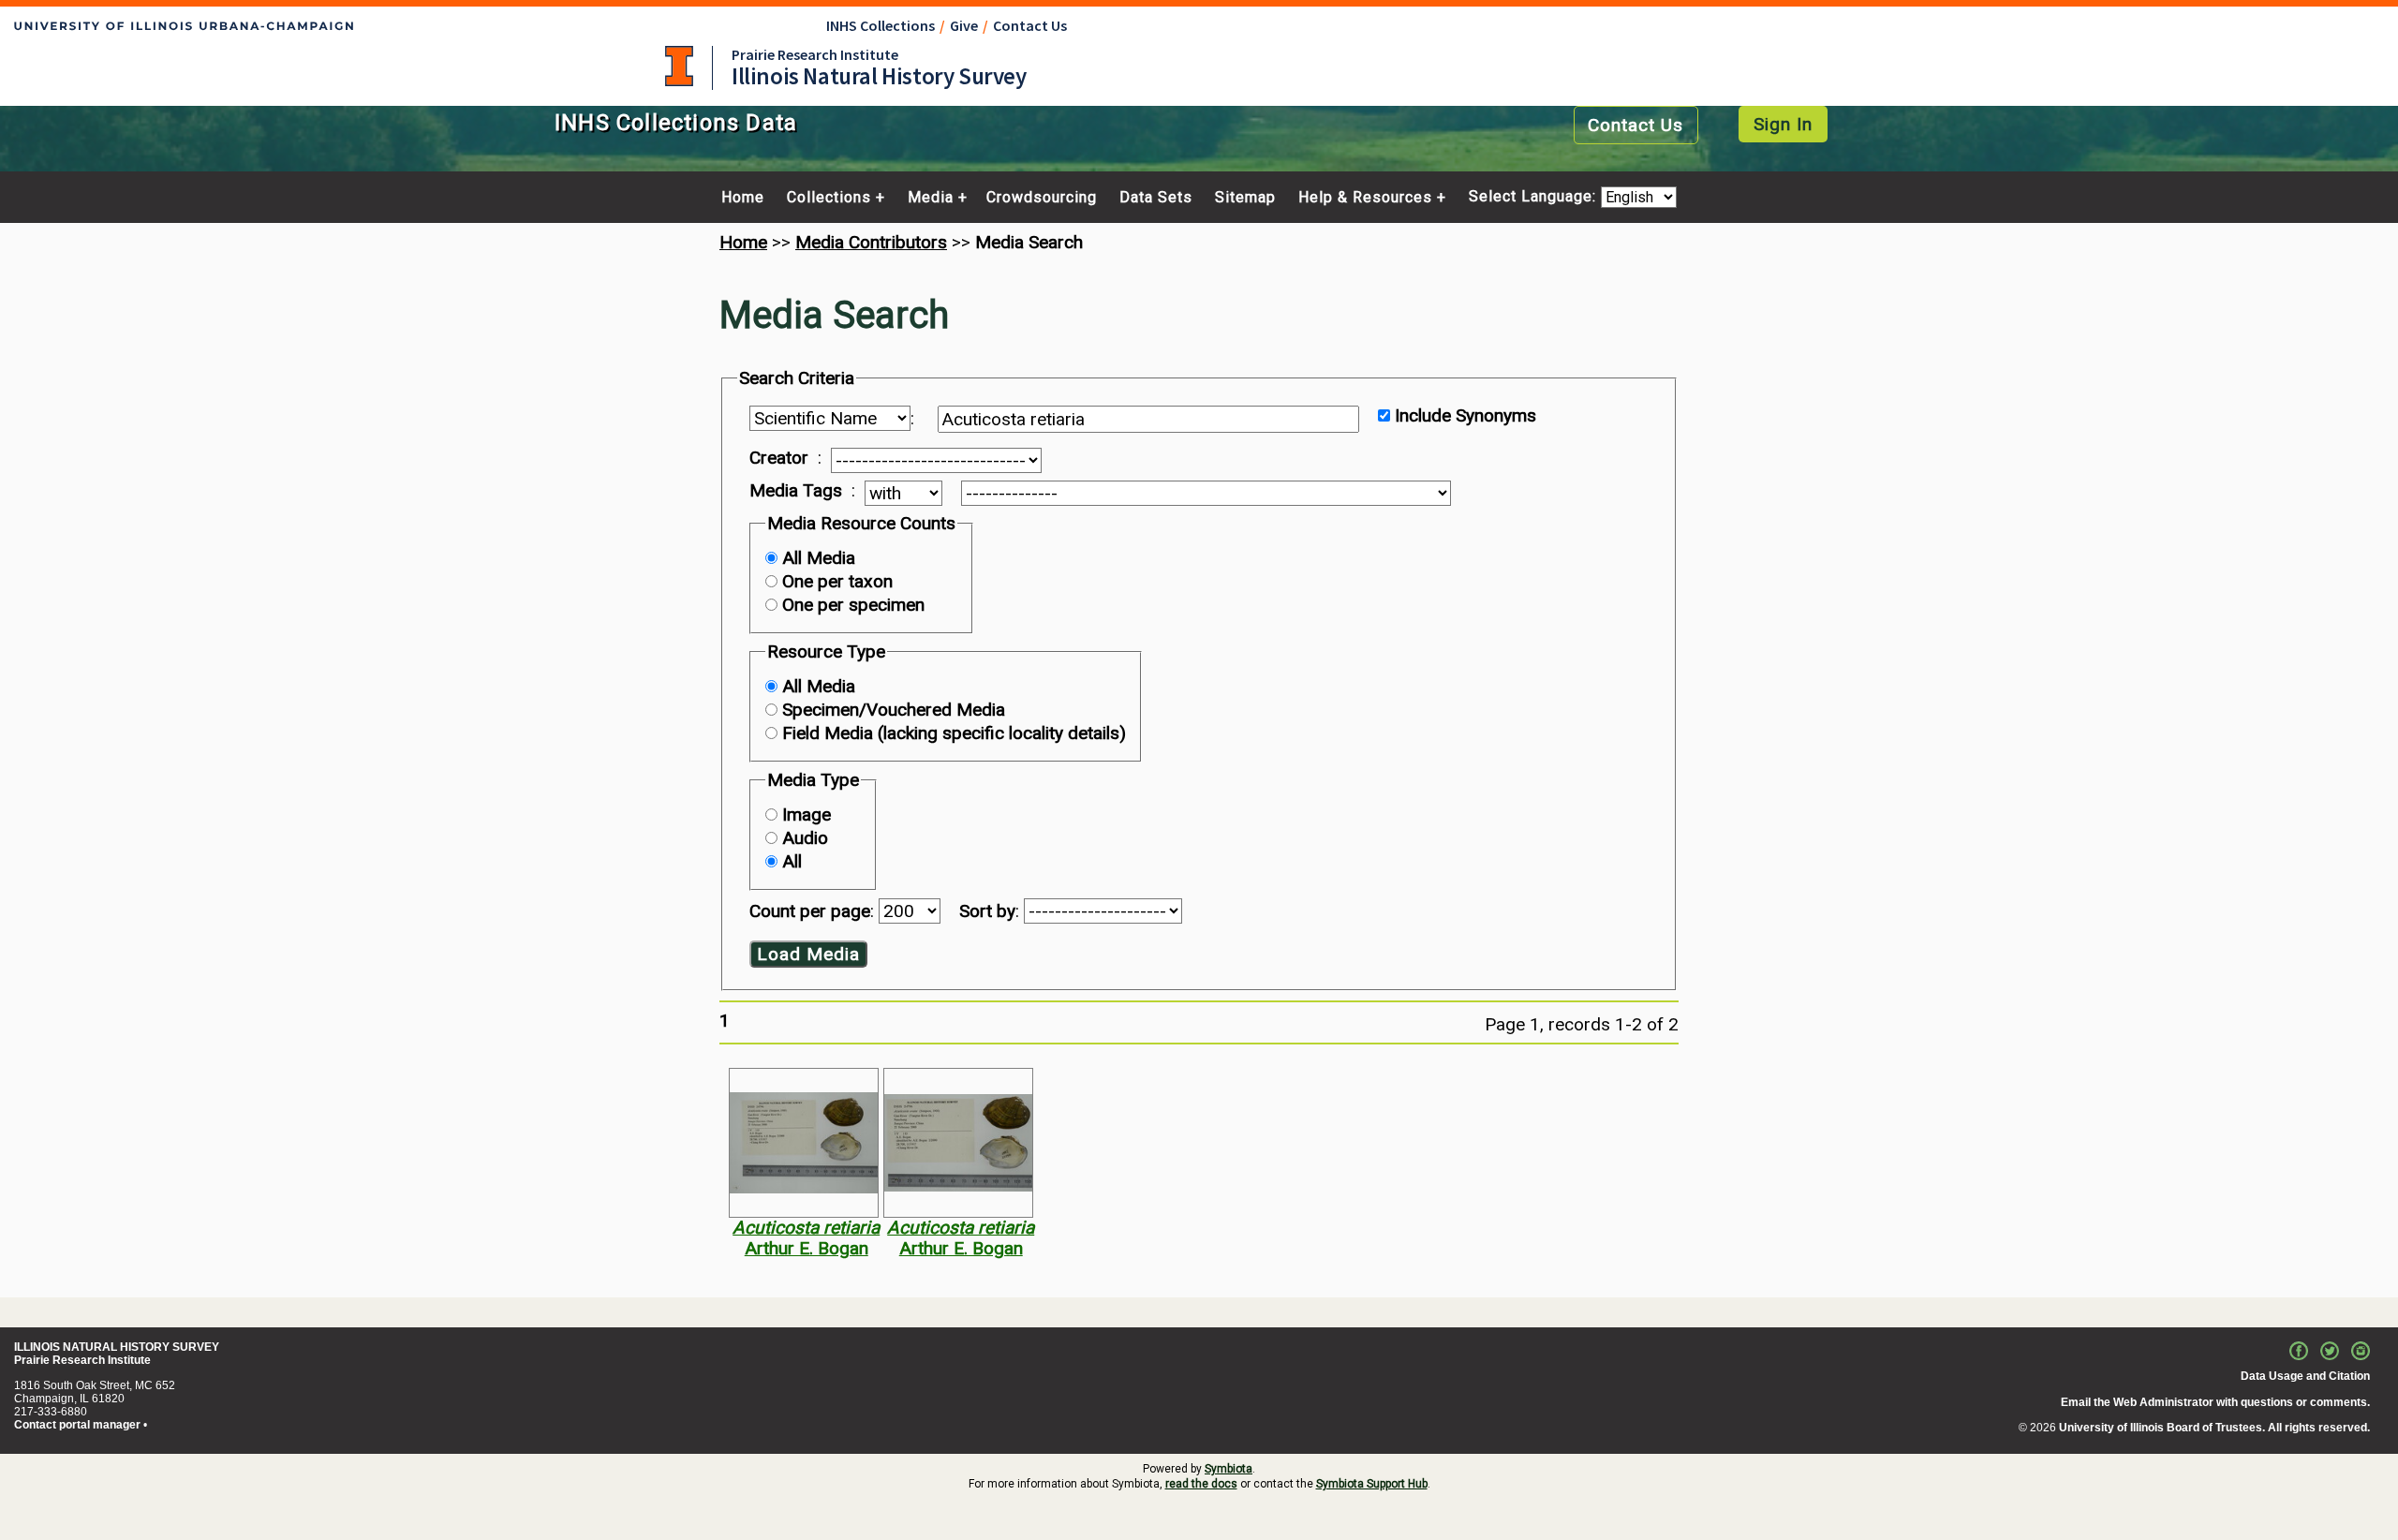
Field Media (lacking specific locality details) (954, 733)
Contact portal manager (77, 1425)
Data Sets (1156, 198)
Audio (805, 838)
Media (931, 198)
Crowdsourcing (1042, 198)
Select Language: (1535, 197)
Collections (829, 198)
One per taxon (837, 581)
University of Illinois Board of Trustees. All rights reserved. (2214, 1428)
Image (807, 814)
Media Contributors (871, 242)
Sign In (1783, 124)
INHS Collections (881, 25)
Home (743, 198)
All (792, 861)
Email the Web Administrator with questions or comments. (2215, 1402)
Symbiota (1229, 1469)
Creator (779, 458)
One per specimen (853, 605)
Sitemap (1245, 198)
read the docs (1201, 1484)
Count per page (810, 911)
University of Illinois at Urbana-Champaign (679, 66)
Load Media (808, 954)
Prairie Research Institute (815, 54)
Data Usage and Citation (2305, 1376)
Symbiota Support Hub (1372, 1484)
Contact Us (1030, 25)
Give (964, 25)
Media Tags (796, 491)
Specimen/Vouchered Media (894, 710)
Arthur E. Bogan (807, 1248)
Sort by (987, 911)
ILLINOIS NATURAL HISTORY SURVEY (117, 1347)
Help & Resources (1365, 198)
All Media (819, 558)
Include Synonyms (1465, 415)
